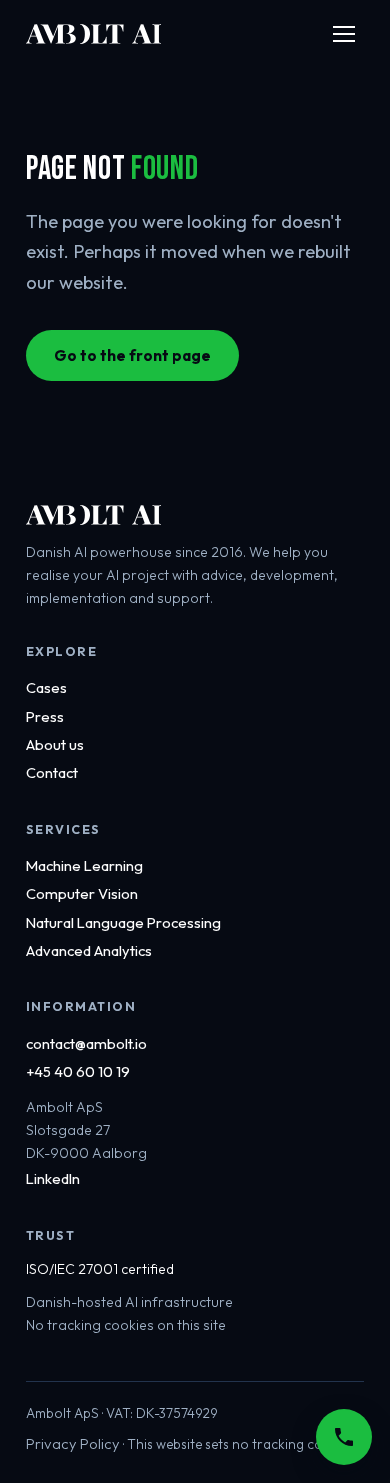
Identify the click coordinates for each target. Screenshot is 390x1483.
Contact (52, 772)
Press (45, 716)
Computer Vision (82, 893)
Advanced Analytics (89, 950)
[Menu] (344, 34)
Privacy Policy (73, 1443)
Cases (46, 687)
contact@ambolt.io (86, 1043)
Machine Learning (84, 865)
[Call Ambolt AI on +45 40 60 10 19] (344, 1437)
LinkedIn (53, 1178)
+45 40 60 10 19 (78, 1071)
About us (55, 744)
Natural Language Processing (123, 922)
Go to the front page (132, 355)
